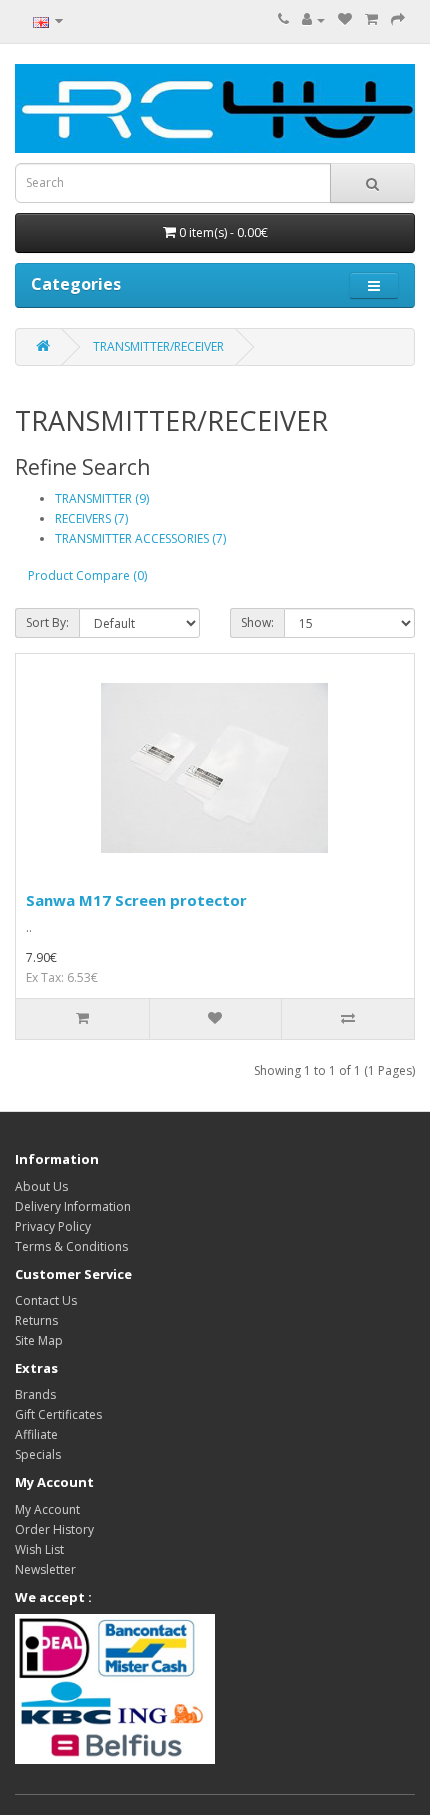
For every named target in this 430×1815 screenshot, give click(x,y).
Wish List (39, 1549)
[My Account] (313, 19)
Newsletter (45, 1569)
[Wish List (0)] (345, 19)
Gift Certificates (58, 1414)
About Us (41, 1186)
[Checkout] (398, 19)
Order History (54, 1529)
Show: (257, 622)
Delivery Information (73, 1206)
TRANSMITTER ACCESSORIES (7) (140, 538)
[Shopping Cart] (371, 19)
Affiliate (36, 1434)
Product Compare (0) (87, 575)
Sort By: (47, 622)
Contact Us (46, 1300)
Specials (38, 1454)
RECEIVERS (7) (91, 518)
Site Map (39, 1340)
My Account (47, 1509)
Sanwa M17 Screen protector (136, 900)
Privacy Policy (53, 1226)
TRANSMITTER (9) (102, 498)
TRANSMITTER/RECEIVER (158, 346)
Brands (35, 1394)
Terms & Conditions (71, 1246)
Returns (36, 1320)
